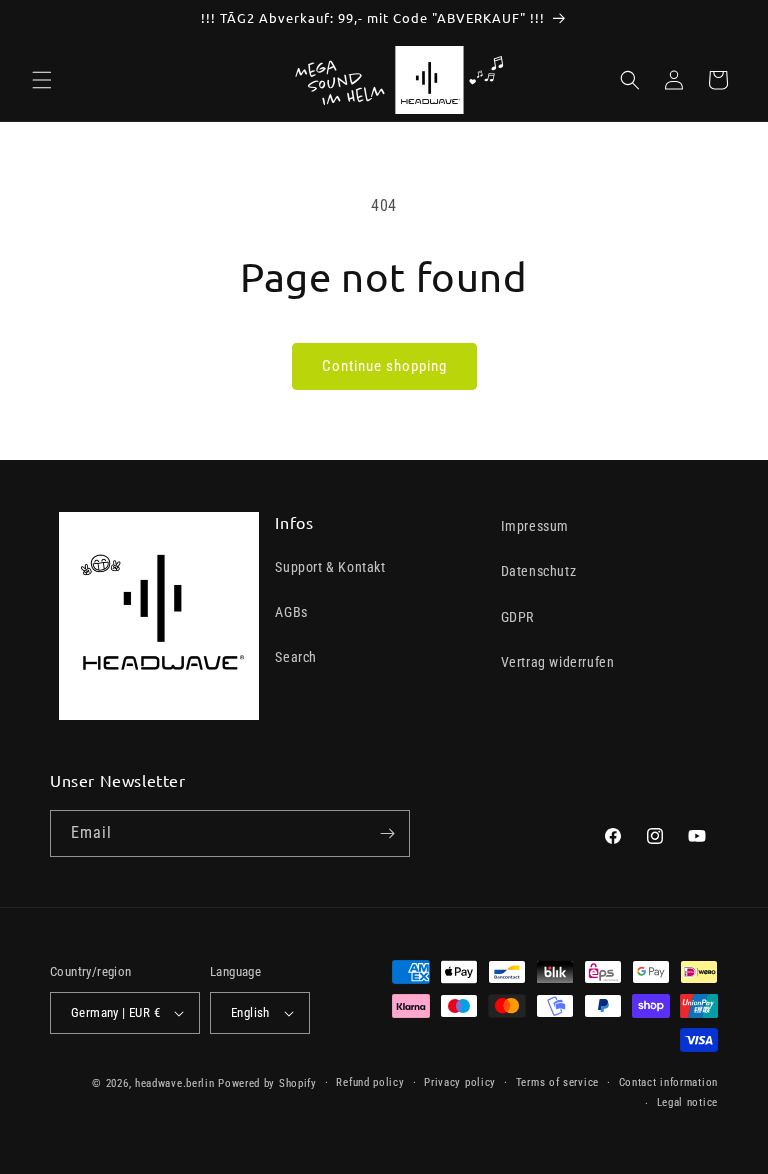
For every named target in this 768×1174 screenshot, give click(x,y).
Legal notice (687, 1102)
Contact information (668, 1082)
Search (296, 657)
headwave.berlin (175, 1083)
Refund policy (370, 1082)
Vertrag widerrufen (558, 662)
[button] (42, 80)
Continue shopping (384, 366)
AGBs (291, 612)
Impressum (535, 526)
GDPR (517, 617)
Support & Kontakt (330, 567)
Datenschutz (539, 571)
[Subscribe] (387, 833)
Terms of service (557, 1082)
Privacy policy (460, 1082)
